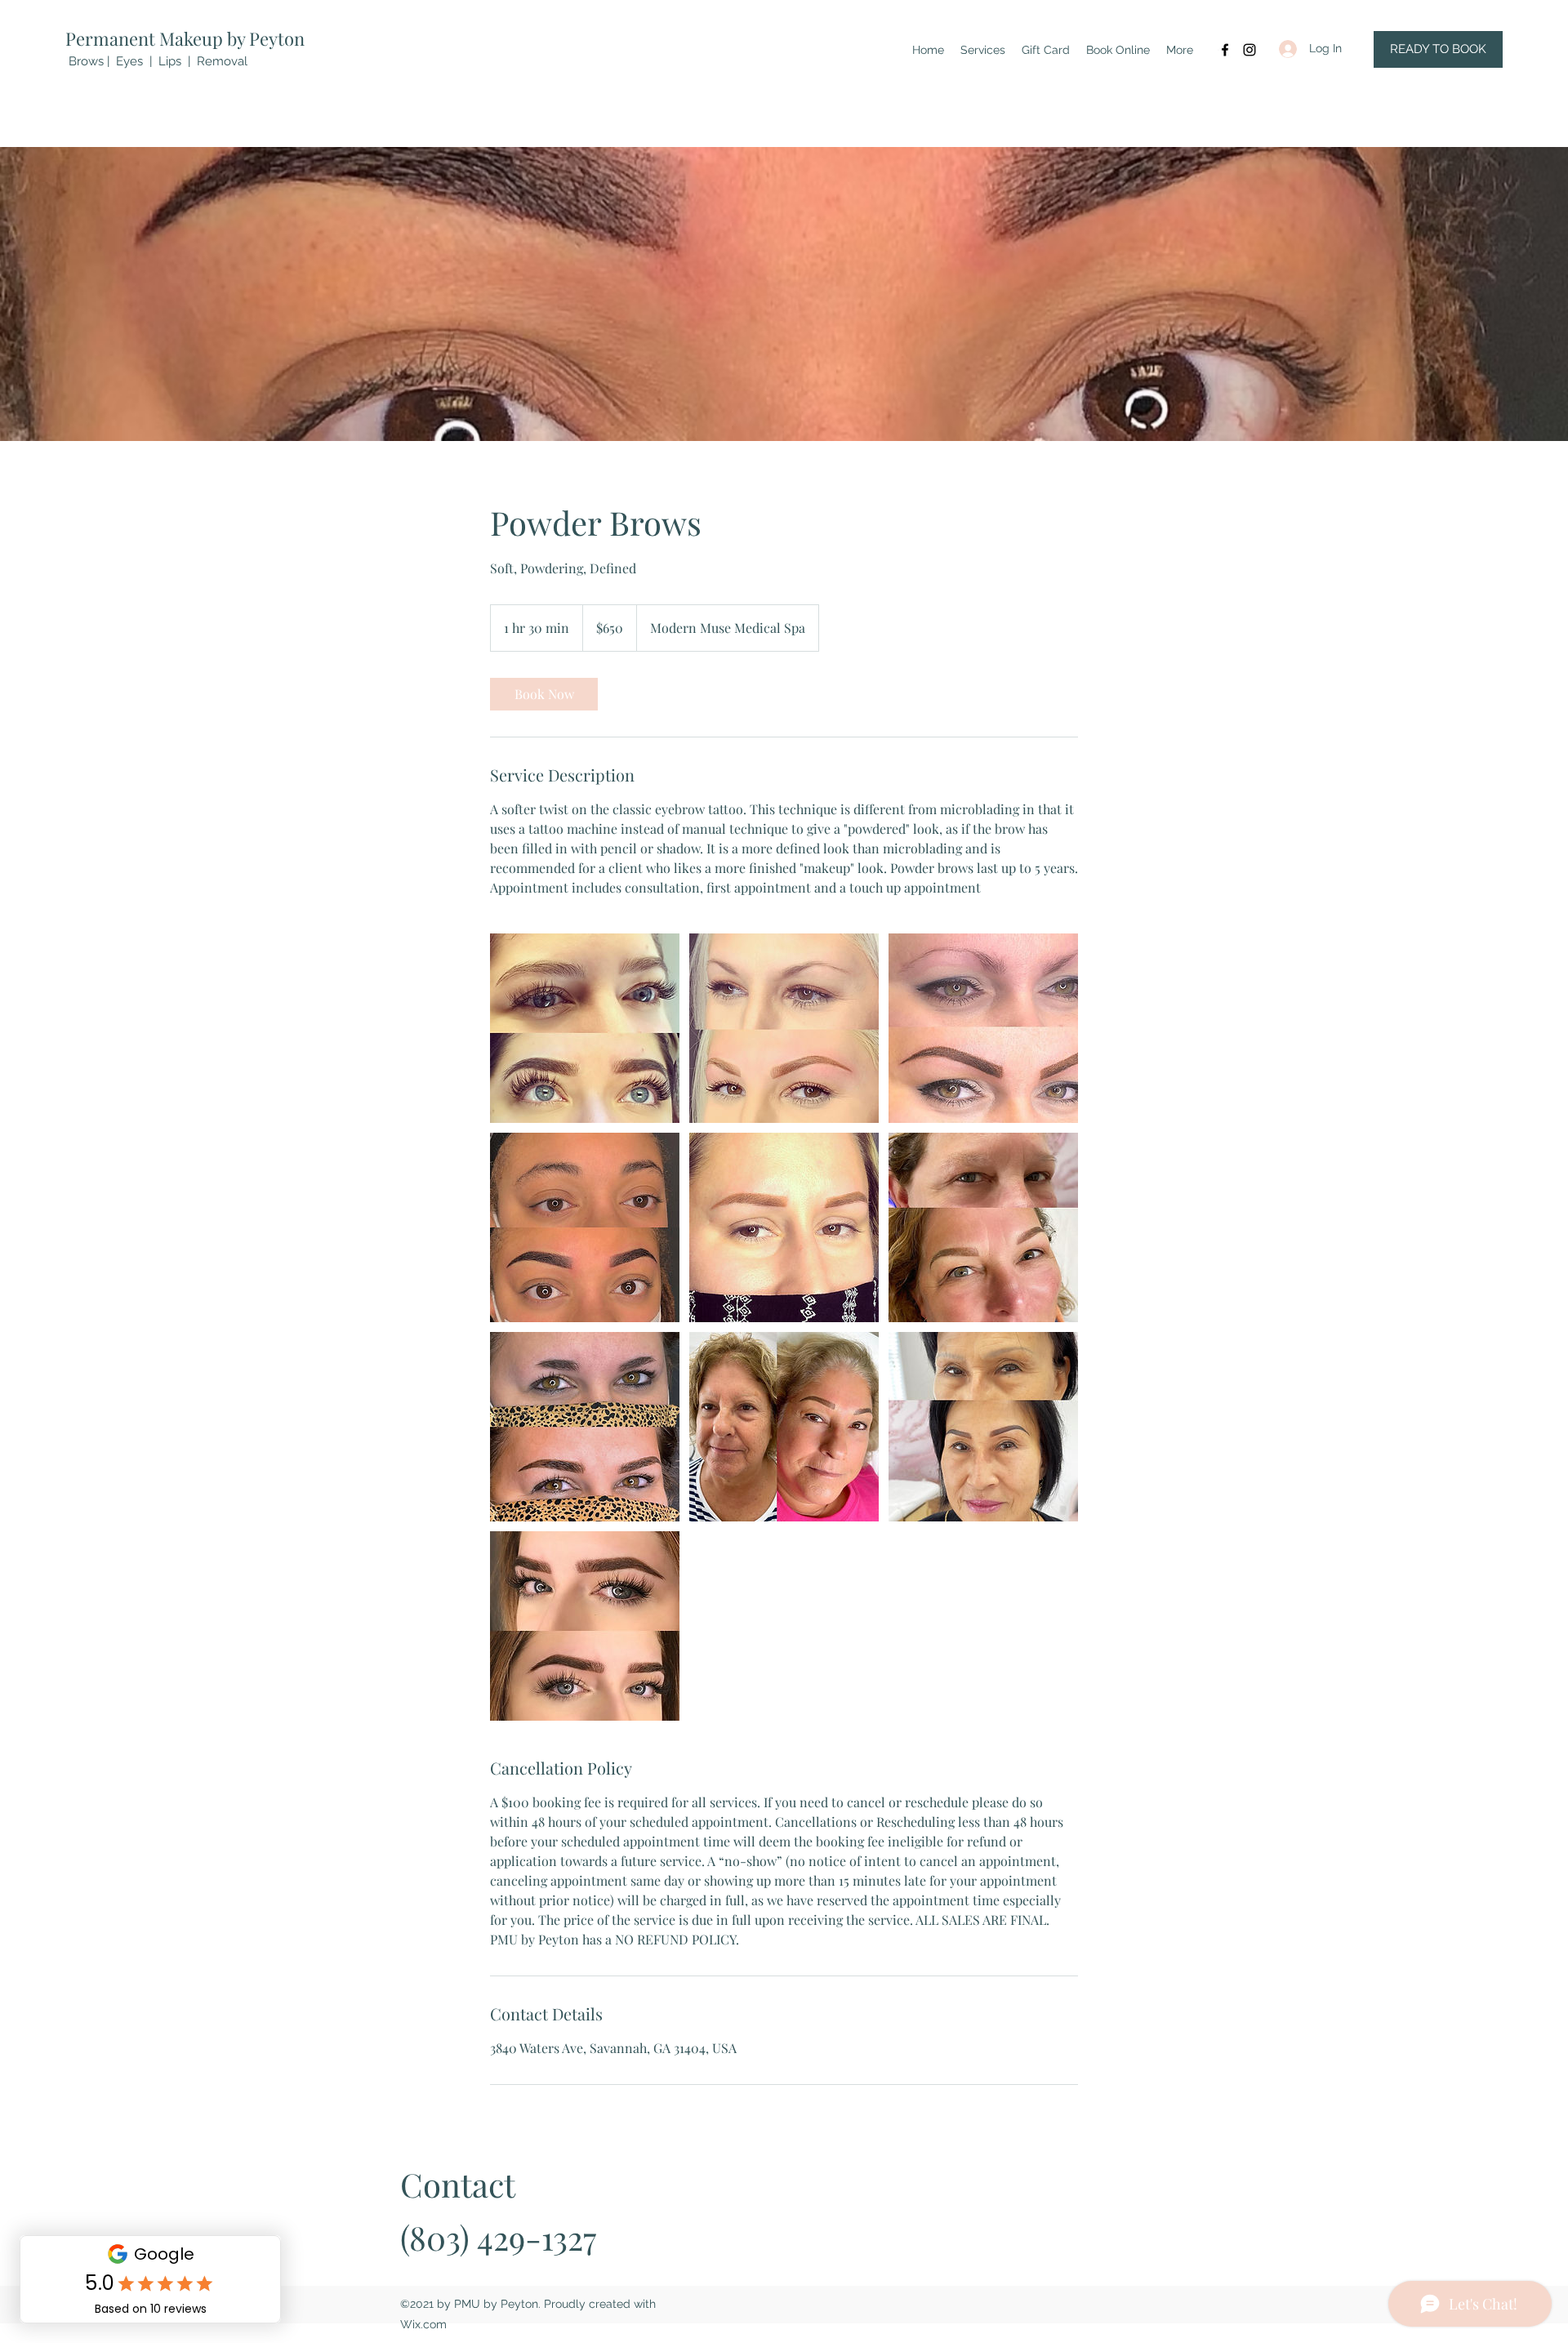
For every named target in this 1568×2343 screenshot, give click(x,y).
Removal (222, 61)
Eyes (129, 61)
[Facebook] (1225, 50)
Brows (86, 61)
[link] (544, 694)
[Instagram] (1249, 50)
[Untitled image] (585, 1028)
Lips (170, 61)
